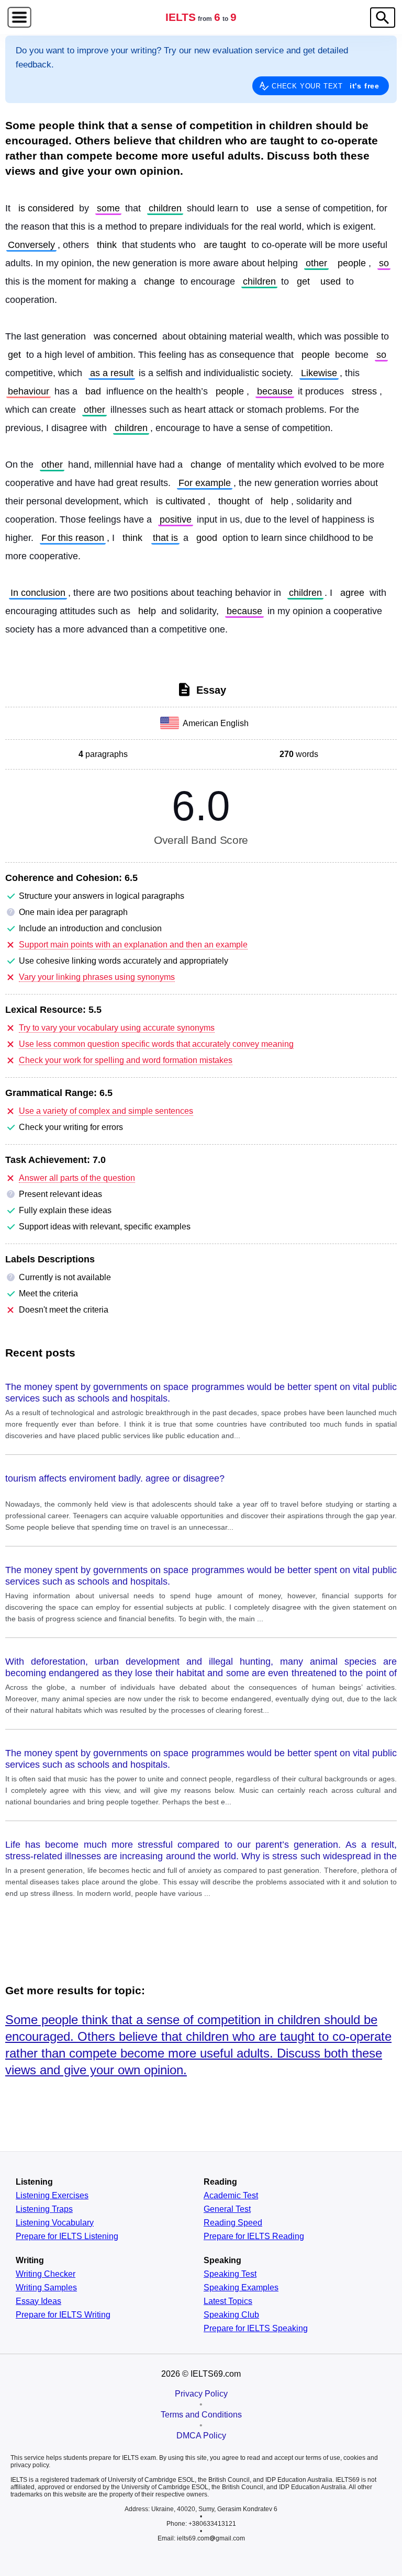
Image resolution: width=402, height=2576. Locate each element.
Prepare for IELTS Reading (254, 2236)
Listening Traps (44, 2209)
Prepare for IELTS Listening (67, 2236)
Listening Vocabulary (55, 2223)
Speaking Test (230, 2274)
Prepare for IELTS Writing (63, 2315)
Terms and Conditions (201, 2415)
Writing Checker (46, 2274)
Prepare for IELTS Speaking (256, 2329)
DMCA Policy (201, 2436)
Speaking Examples (241, 2288)
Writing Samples (46, 2288)
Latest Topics (228, 2301)
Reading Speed (233, 2223)
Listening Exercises (52, 2196)
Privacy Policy (201, 2394)
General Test (227, 2209)
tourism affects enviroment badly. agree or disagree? (115, 1478)
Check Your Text (326, 86)
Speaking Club (231, 2315)
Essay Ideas (38, 2301)
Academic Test (231, 2196)
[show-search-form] (383, 18)
